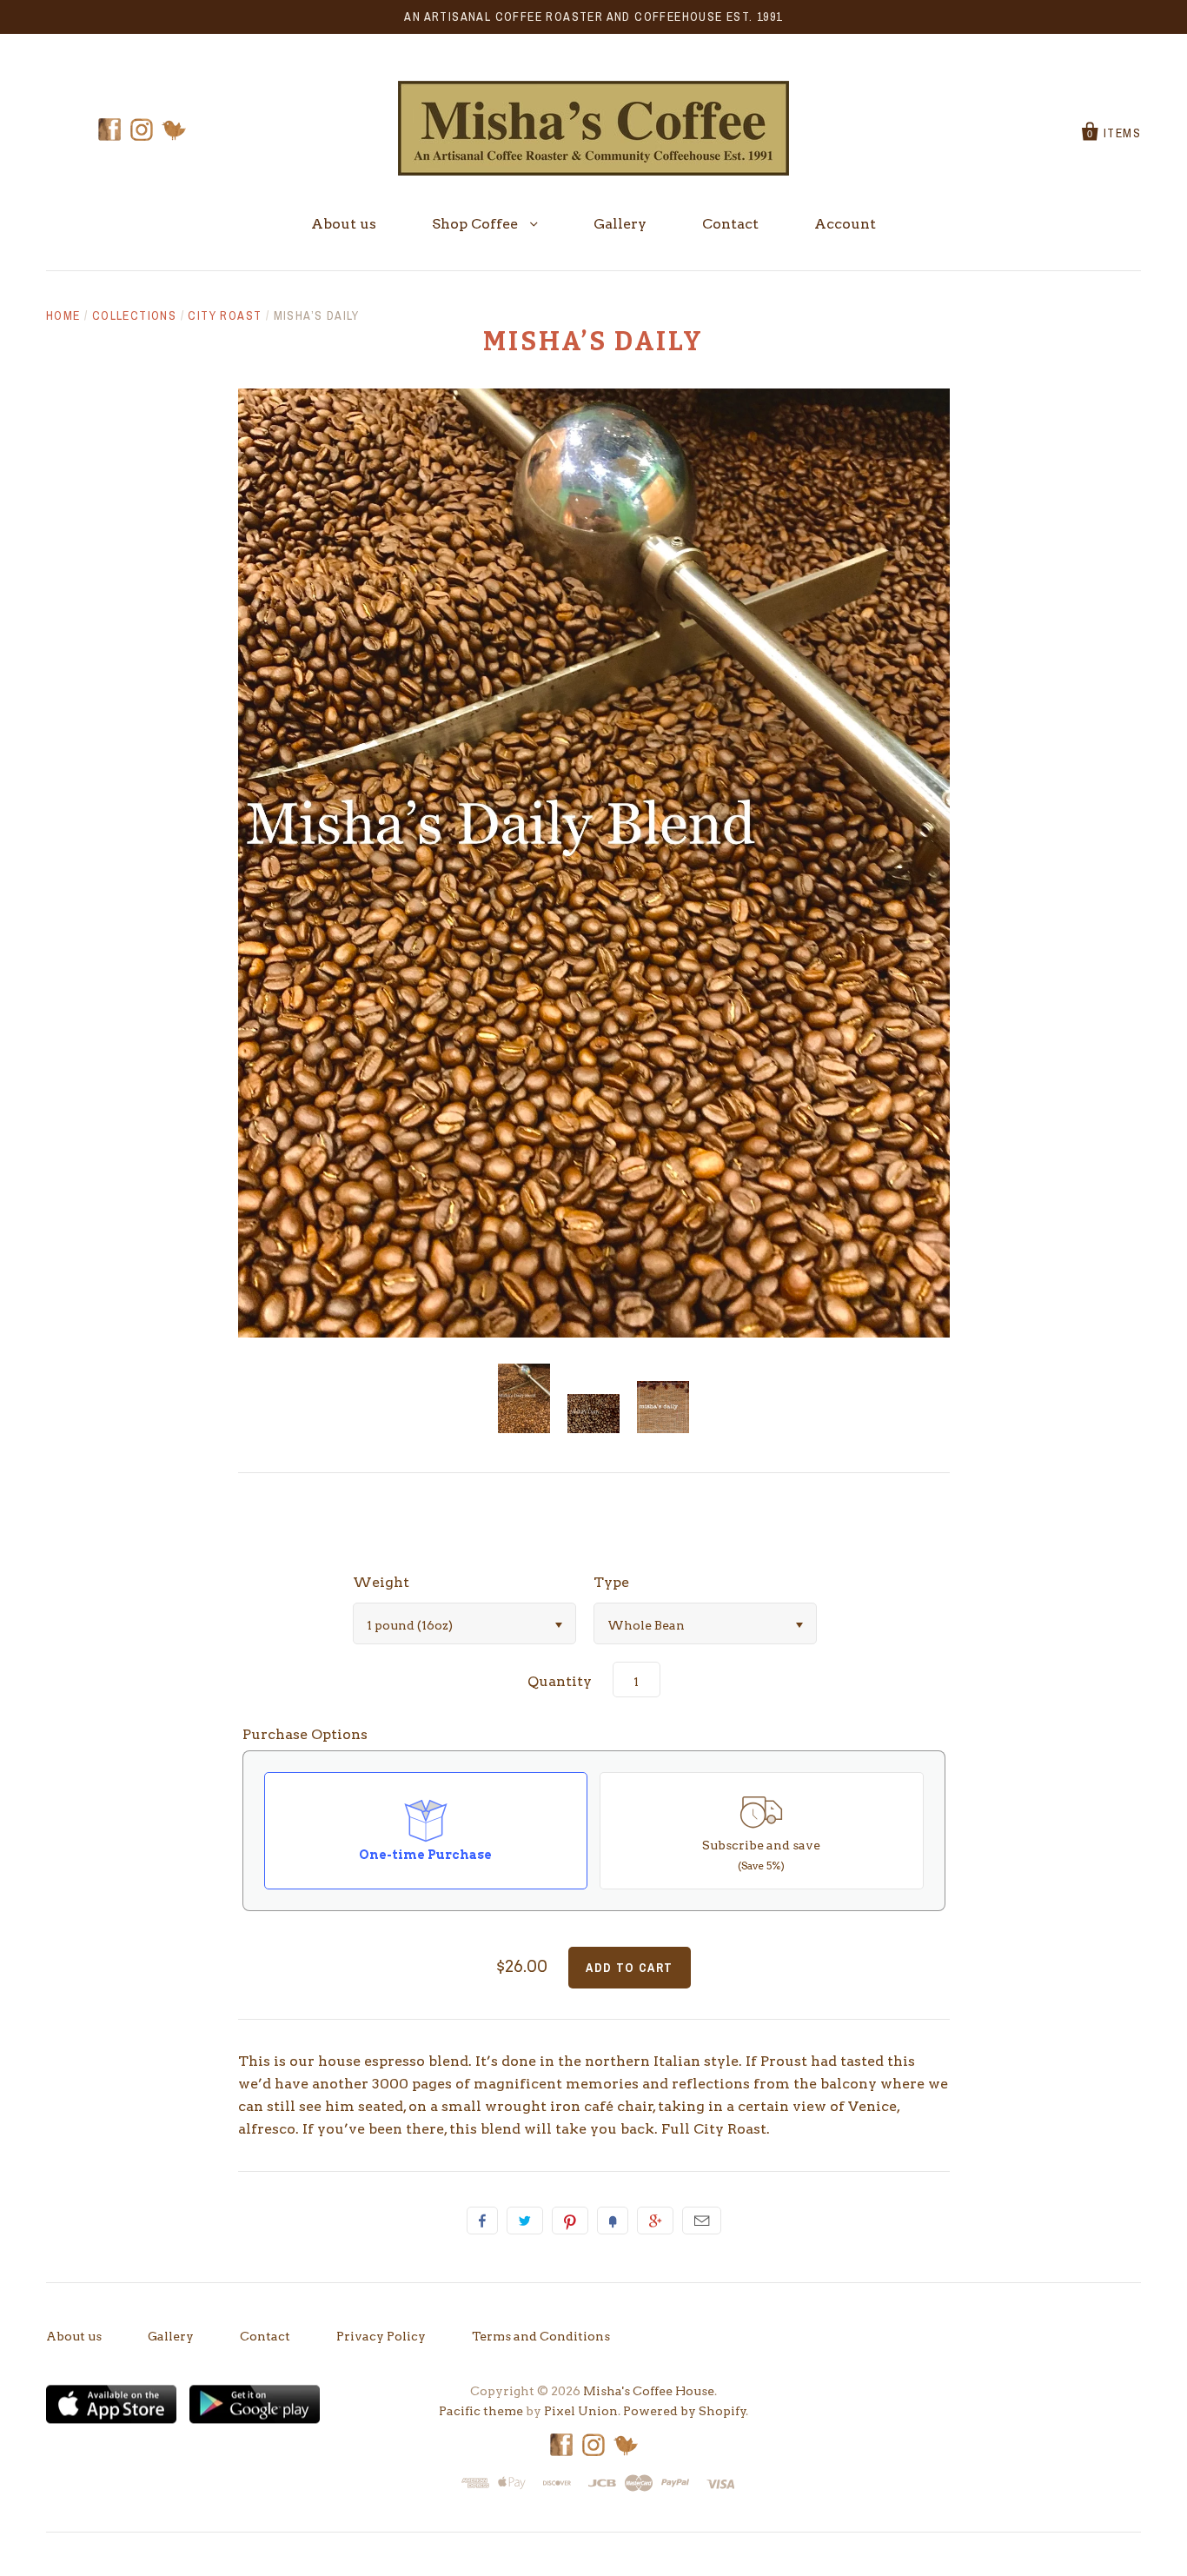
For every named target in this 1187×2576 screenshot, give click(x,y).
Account (845, 224)
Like (482, 2221)
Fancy (613, 2221)
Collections (134, 315)
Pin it (570, 2221)
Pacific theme (481, 2411)
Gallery (620, 224)
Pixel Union (581, 2411)
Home (63, 315)
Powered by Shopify (685, 2411)
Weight (381, 1582)
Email (702, 2221)
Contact (730, 224)
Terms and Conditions (541, 2336)
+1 (655, 2221)
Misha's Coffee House (649, 2391)
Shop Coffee (477, 224)
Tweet (525, 2221)
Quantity (560, 1681)
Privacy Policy (381, 2336)
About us (344, 224)
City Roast (225, 315)
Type (611, 1582)
